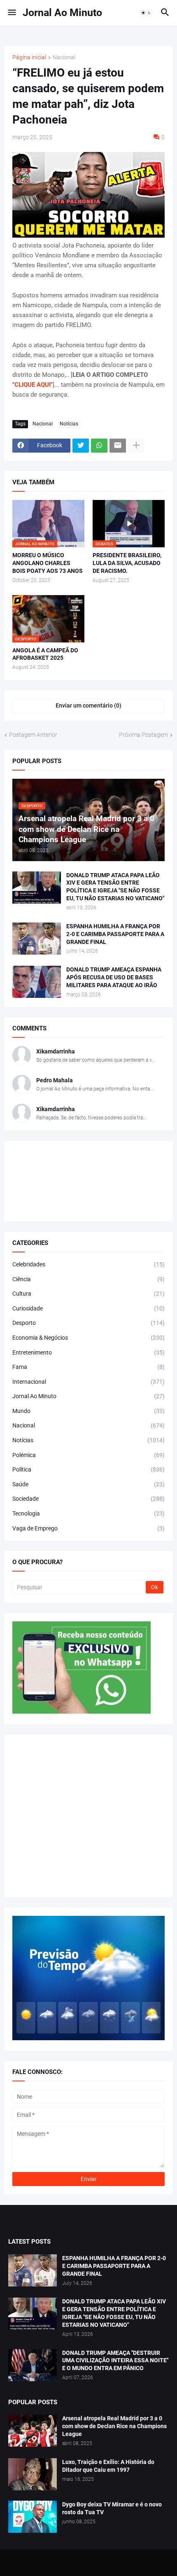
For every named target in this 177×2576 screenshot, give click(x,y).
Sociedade (88, 1499)
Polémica (88, 1455)
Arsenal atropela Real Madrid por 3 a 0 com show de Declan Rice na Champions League (114, 2426)
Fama (88, 1367)
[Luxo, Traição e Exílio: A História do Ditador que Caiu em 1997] (33, 2474)
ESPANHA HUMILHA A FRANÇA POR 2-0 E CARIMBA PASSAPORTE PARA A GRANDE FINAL (115, 934)
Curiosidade (88, 1308)
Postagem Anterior (33, 735)
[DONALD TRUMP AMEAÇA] (33, 2365)
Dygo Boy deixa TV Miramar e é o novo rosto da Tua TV (112, 2508)
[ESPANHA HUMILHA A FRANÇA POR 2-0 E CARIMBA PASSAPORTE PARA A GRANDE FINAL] (37, 939)
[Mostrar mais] (136, 446)
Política (88, 1469)
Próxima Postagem (143, 735)
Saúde (88, 1484)
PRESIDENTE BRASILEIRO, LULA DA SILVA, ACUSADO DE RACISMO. (127, 563)
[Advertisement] (88, 1816)
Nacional (64, 57)
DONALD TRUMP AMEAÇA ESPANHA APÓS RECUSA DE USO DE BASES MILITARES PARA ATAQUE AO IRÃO (114, 977)
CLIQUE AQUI (33, 385)
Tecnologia (88, 1513)
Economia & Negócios (88, 1338)
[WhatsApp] (99, 446)
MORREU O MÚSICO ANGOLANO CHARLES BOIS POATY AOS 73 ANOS (48, 563)
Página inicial (29, 57)
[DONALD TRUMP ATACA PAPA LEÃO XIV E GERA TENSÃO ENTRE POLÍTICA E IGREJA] (33, 2314)
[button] (11, 13)
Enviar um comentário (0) (88, 705)
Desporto (88, 1323)
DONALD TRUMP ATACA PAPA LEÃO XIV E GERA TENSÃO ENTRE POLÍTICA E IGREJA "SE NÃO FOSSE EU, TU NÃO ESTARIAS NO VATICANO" (115, 887)
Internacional (88, 1382)
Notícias (69, 424)
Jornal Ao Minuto (62, 13)
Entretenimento (88, 1352)
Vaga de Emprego (88, 1528)
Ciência (88, 1279)
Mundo (88, 1411)
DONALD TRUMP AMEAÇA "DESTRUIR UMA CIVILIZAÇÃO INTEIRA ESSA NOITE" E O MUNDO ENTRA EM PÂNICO (115, 2361)
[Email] (118, 446)
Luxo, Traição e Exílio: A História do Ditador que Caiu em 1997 (108, 2466)
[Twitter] (81, 446)
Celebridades (88, 1264)
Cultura (88, 1294)
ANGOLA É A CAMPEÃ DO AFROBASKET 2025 (45, 654)
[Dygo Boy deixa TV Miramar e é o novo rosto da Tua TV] (33, 2517)
